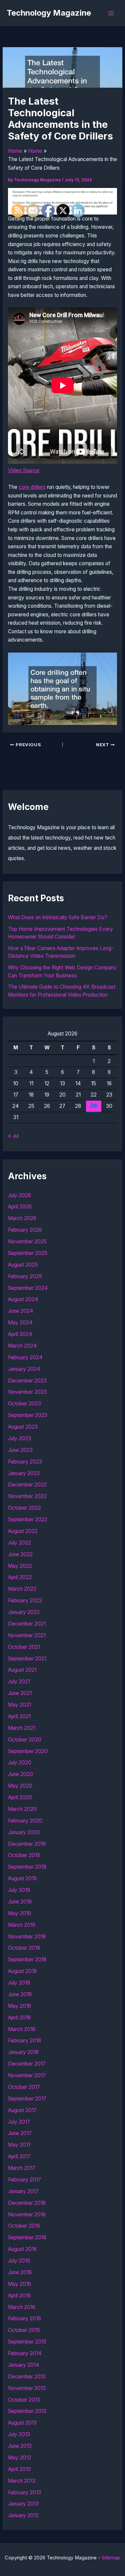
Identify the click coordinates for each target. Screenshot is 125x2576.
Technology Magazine (49, 13)
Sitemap (111, 2558)
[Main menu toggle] (111, 13)
